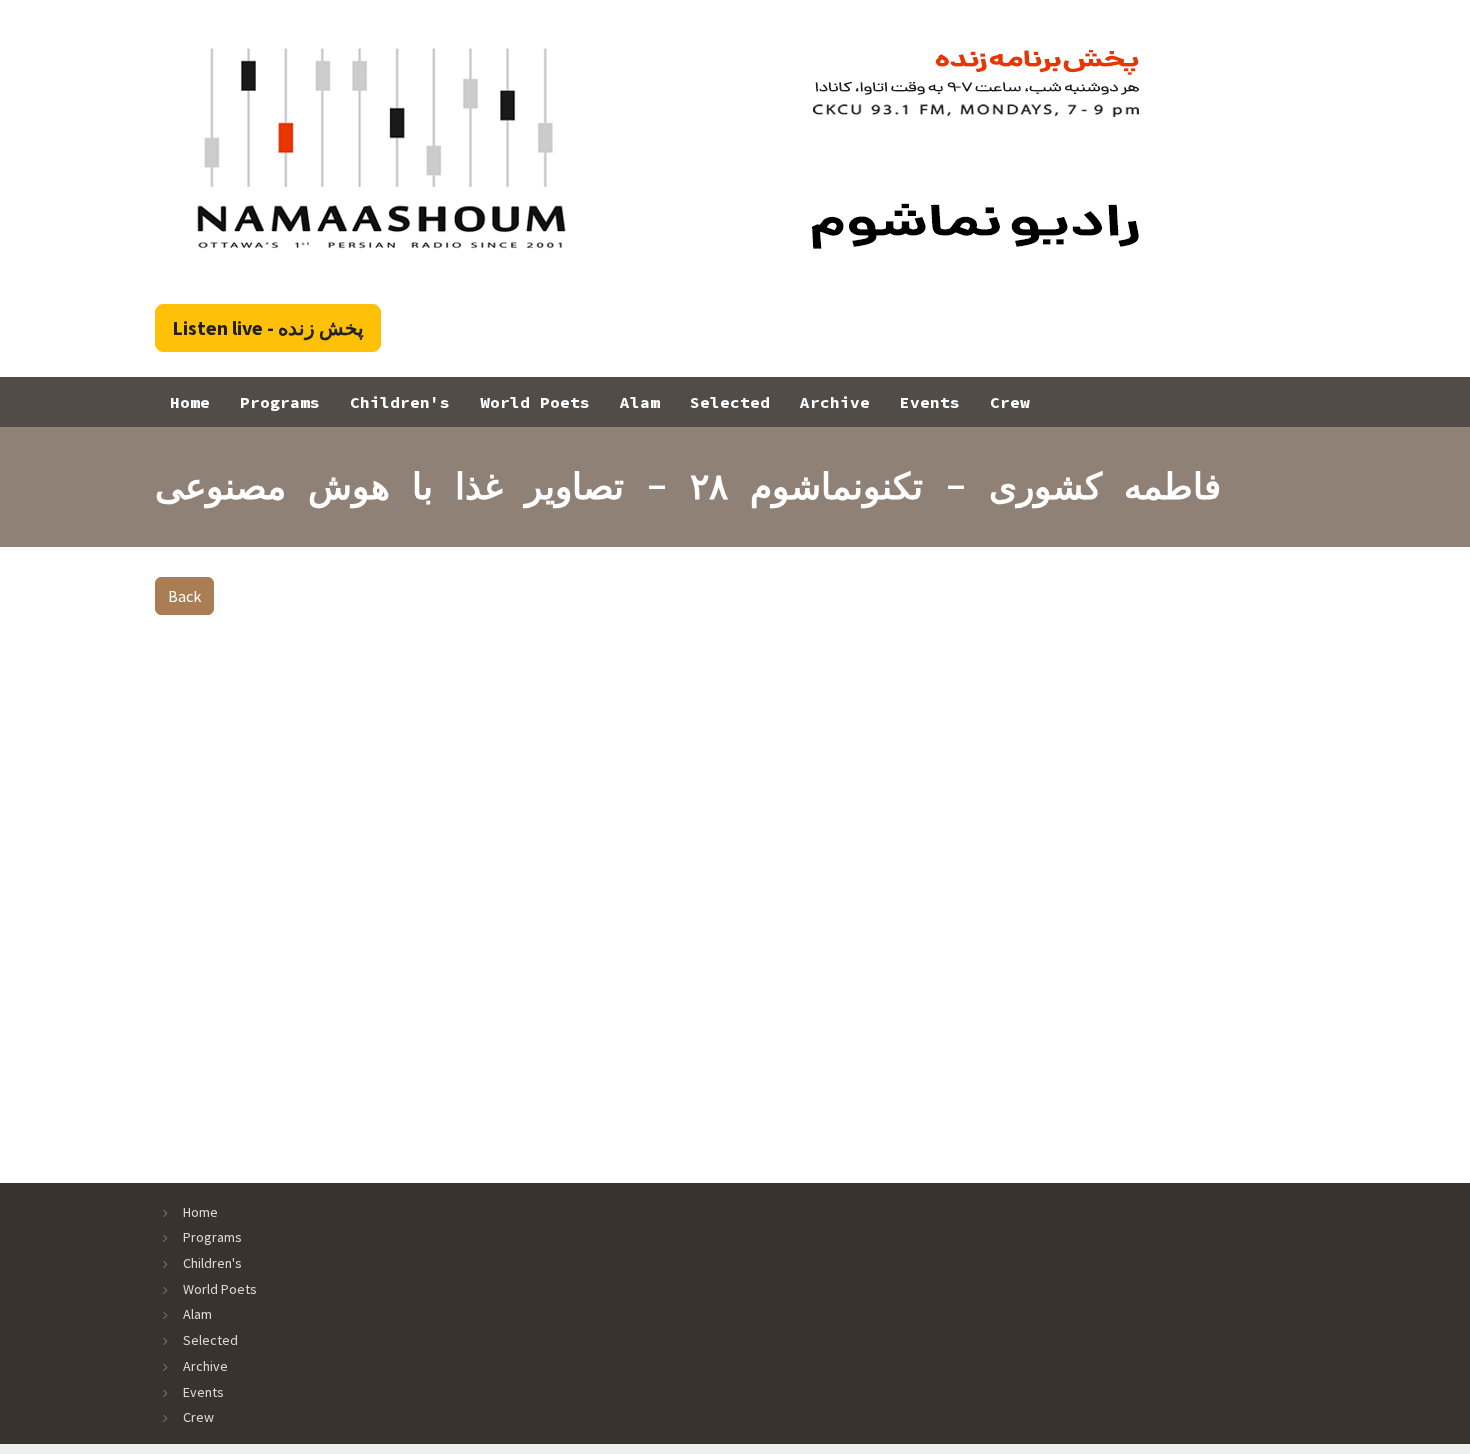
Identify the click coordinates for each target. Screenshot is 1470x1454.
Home (190, 402)
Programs (280, 402)
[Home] (667, 147)
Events (930, 402)
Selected (730, 402)
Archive (835, 402)
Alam (640, 402)
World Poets (535, 402)
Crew (1010, 402)
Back (184, 596)
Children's (400, 402)
